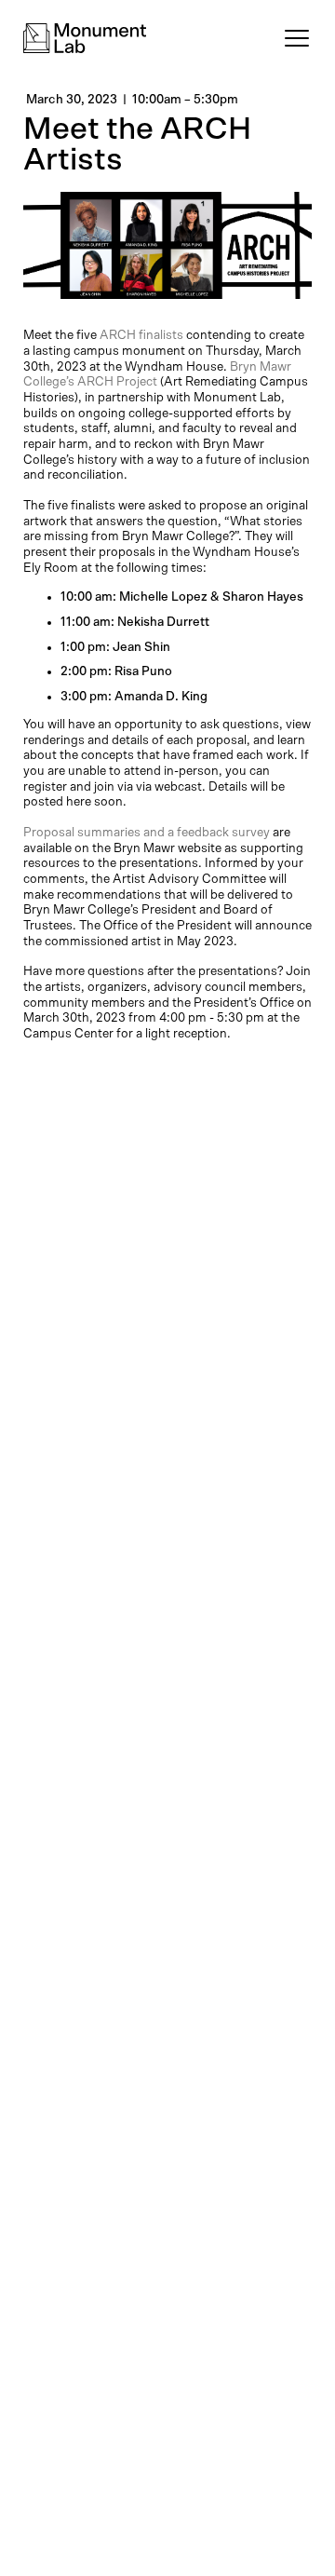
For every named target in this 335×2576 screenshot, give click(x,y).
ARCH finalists (140, 335)
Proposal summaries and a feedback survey (147, 833)
